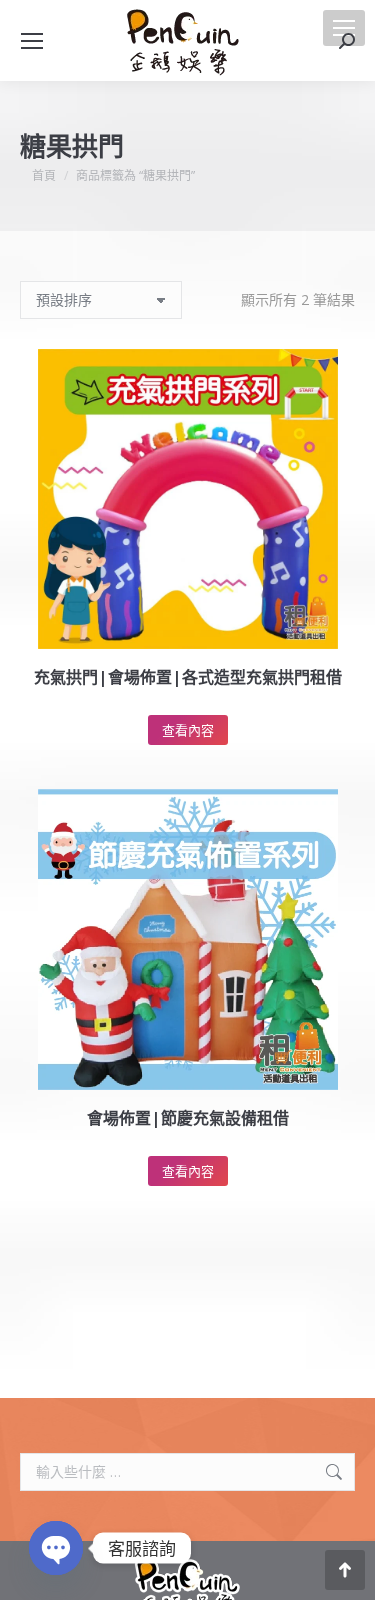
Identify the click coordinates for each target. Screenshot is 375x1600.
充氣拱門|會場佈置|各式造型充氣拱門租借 (188, 677)
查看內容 (188, 730)
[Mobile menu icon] (344, 28)
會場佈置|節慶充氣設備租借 (188, 1118)
